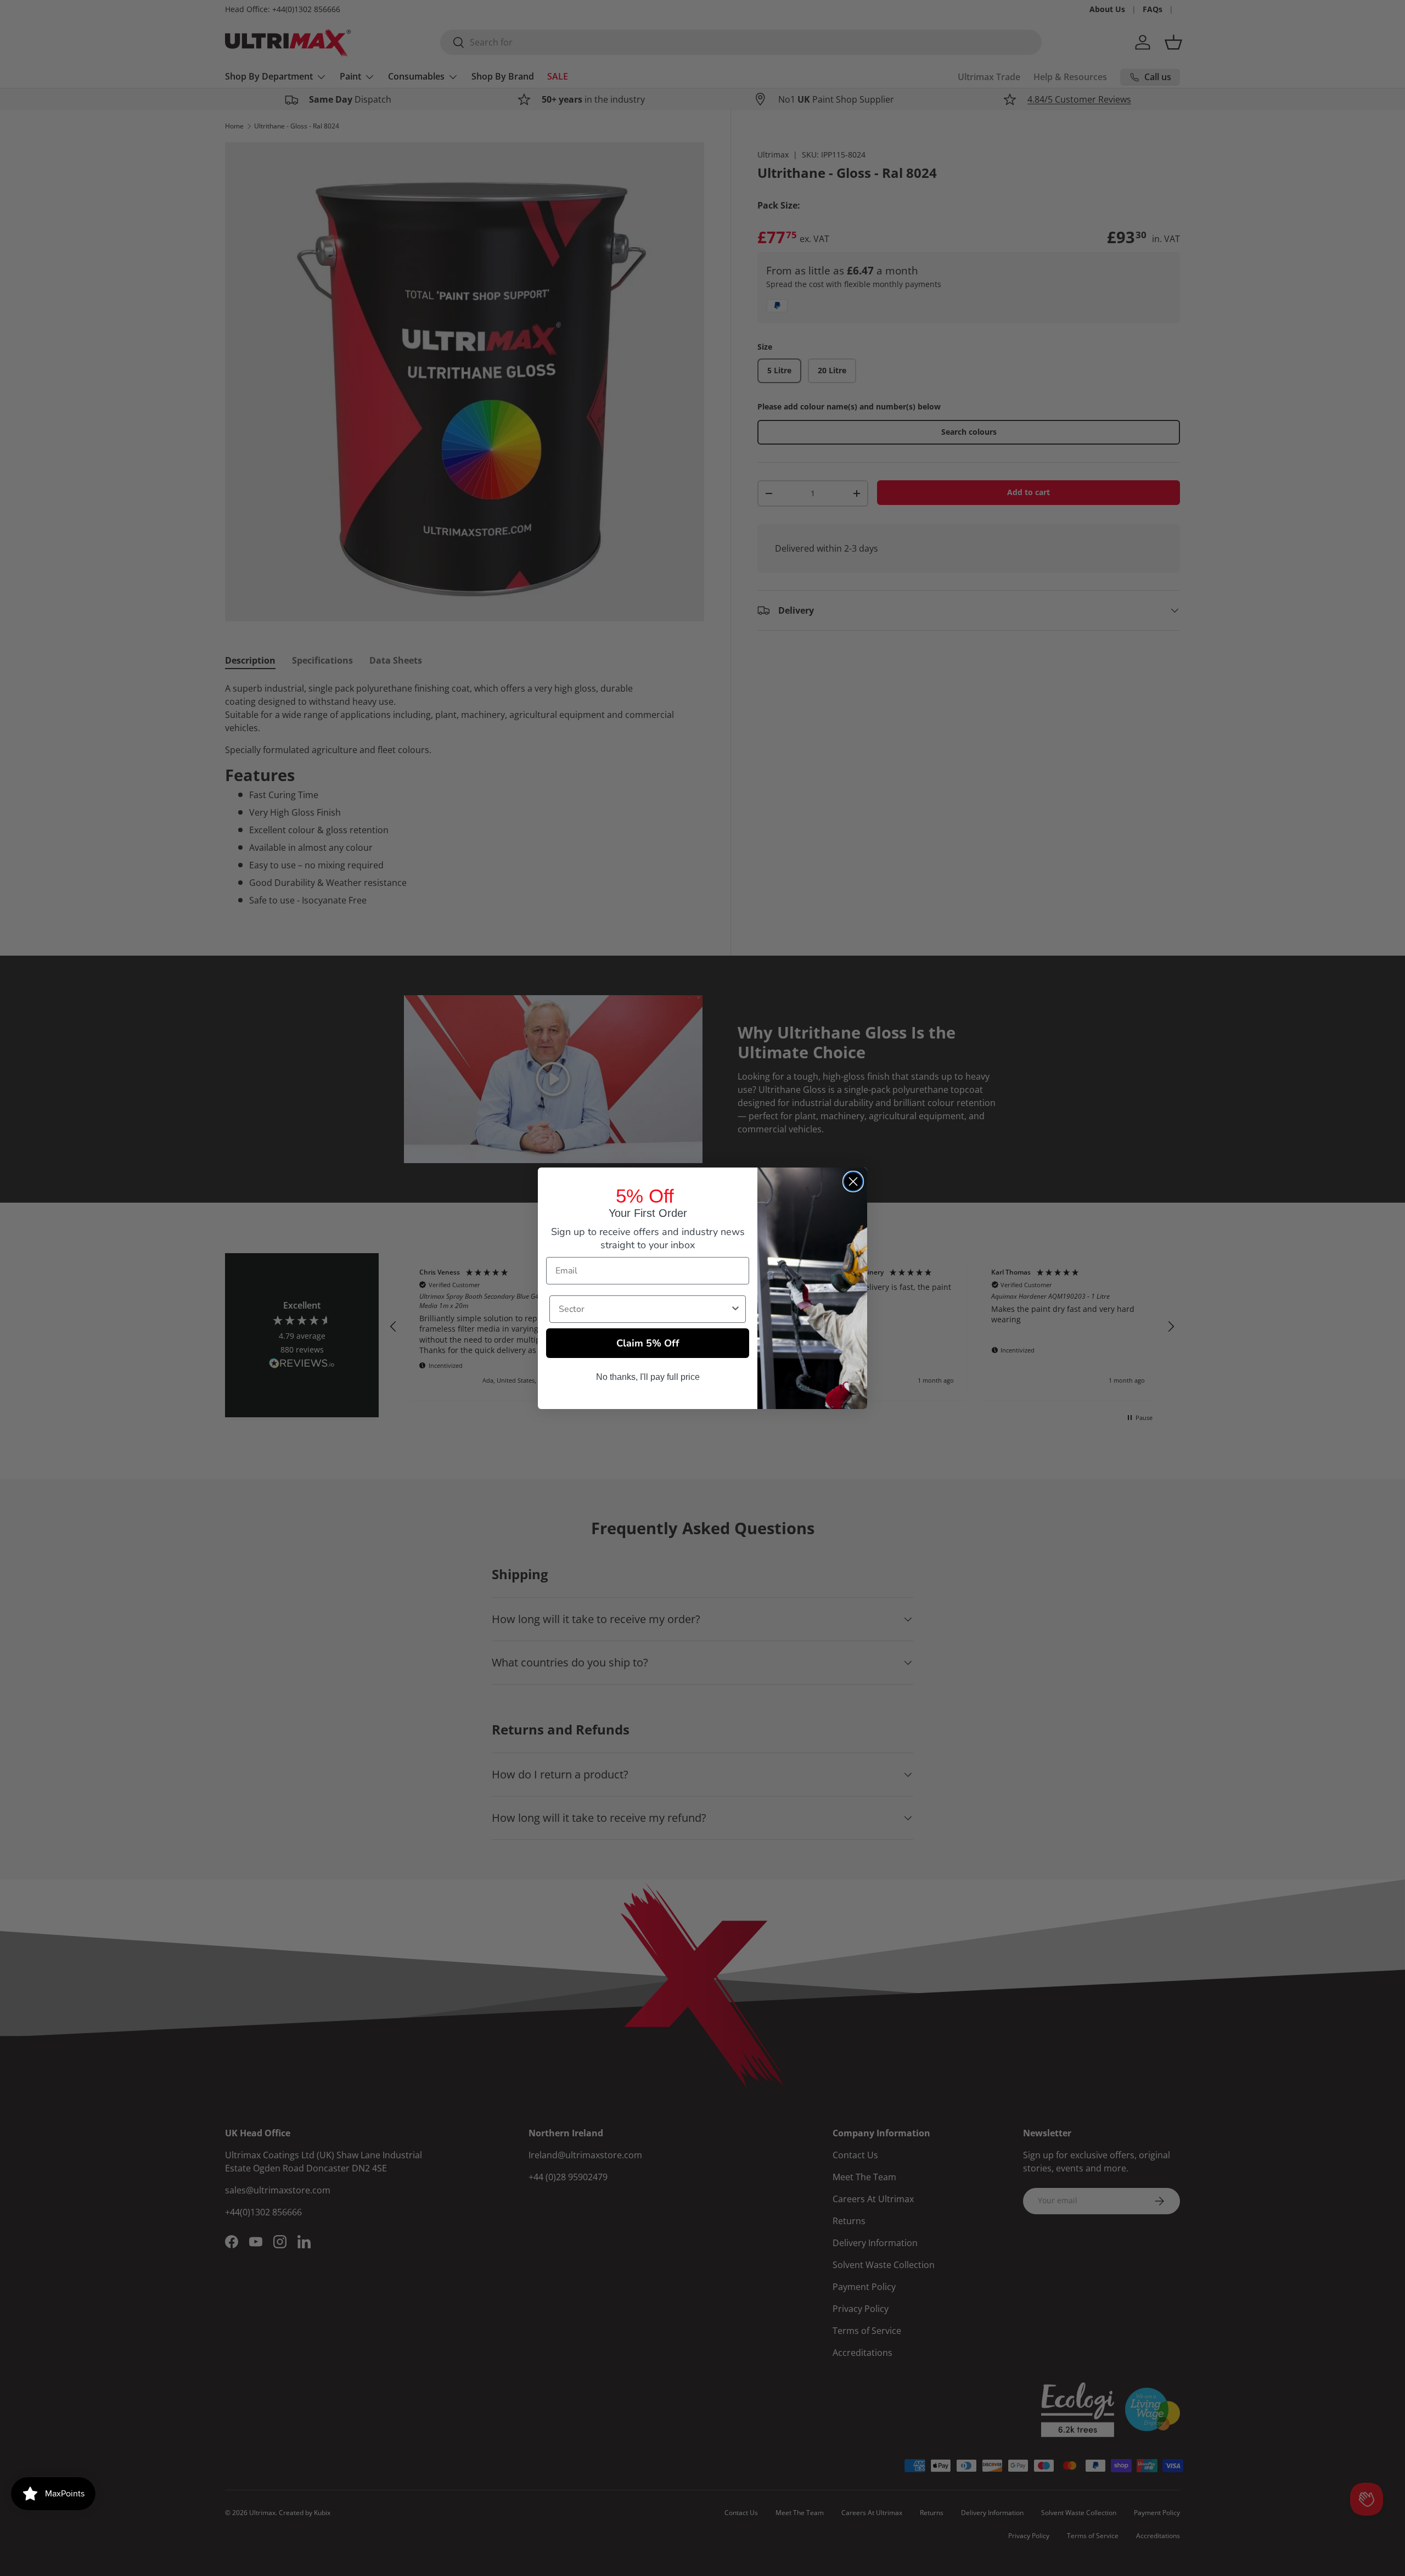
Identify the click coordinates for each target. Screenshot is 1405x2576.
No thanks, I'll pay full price (648, 1377)
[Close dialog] (853, 1182)
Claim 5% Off (648, 1343)
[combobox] (644, 1309)
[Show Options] (735, 1309)
